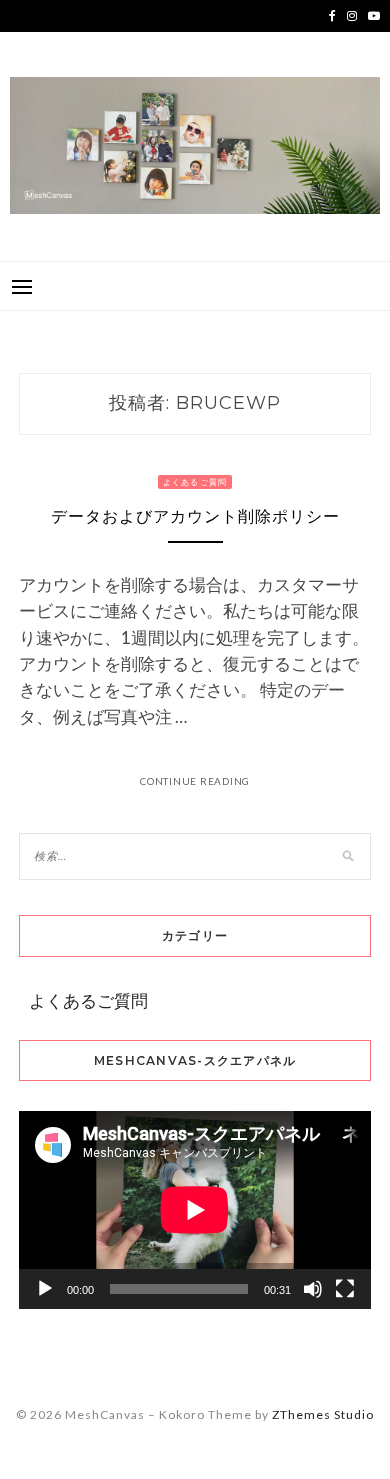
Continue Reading (195, 781)
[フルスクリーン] (345, 1289)
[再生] (45, 1289)
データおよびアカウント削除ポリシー (195, 516)
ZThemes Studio (323, 1414)
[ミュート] (313, 1289)
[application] (195, 1210)
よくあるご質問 (195, 482)
